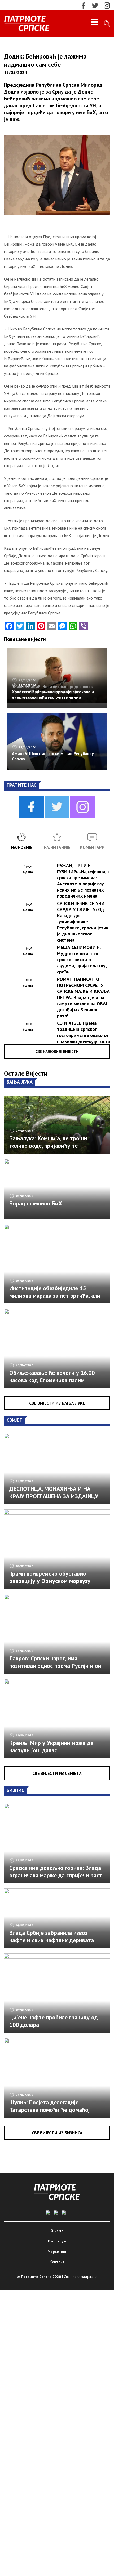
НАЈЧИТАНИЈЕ (57, 847)
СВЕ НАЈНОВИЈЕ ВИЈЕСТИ (57, 1052)
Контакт (57, 2262)
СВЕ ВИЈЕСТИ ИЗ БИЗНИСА (57, 2133)
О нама (57, 2231)
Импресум (57, 2241)
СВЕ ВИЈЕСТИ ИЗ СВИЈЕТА (57, 1773)
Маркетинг (57, 2251)
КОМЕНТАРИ (92, 847)
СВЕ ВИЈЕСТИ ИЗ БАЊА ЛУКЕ (57, 1403)
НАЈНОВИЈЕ (22, 847)
